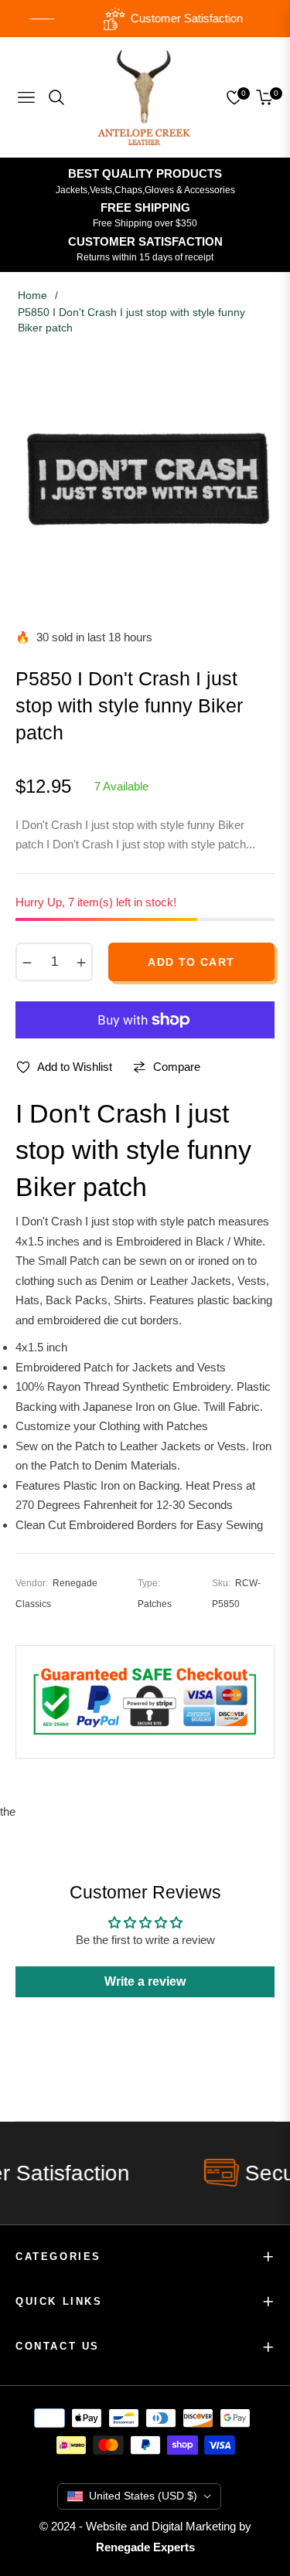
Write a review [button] (145, 1981)
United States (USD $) (143, 2496)
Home (32, 295)
